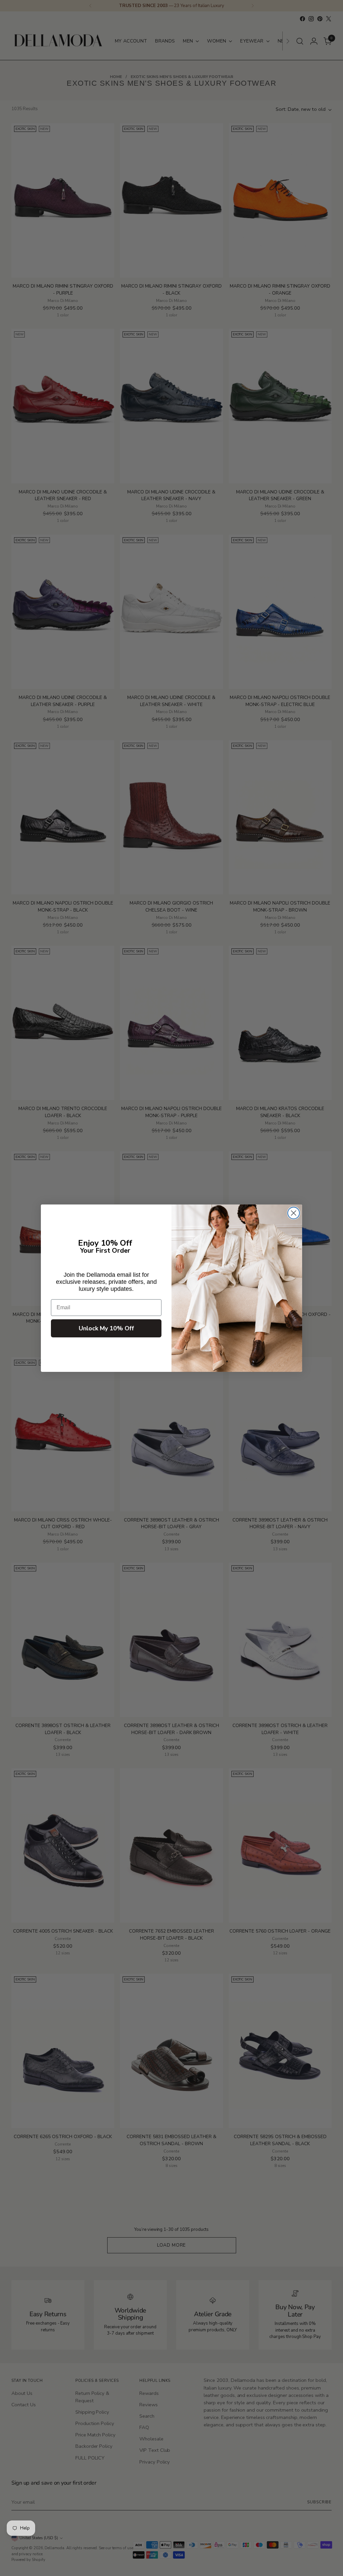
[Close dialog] (294, 1213)
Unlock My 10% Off (106, 1328)
